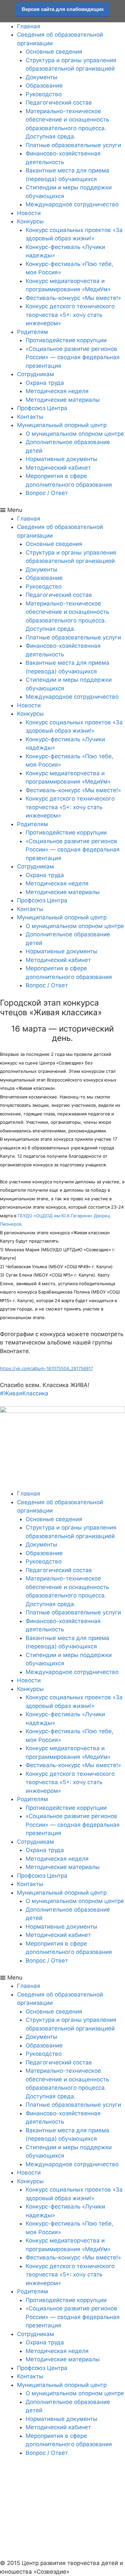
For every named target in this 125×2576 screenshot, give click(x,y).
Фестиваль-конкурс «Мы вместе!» (73, 298)
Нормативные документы (61, 459)
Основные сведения (54, 52)
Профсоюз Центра (42, 408)
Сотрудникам (35, 374)
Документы (41, 77)
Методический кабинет (58, 468)
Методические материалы (63, 400)
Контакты (30, 417)
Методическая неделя (57, 391)
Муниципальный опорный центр (62, 425)
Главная (29, 26)
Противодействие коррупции (66, 340)
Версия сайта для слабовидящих (63, 9)
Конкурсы (30, 221)
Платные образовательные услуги (73, 145)
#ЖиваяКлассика (24, 1393)
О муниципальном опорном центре (75, 434)
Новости (29, 213)
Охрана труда (45, 383)
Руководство (44, 94)
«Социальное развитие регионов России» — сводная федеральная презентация (73, 357)
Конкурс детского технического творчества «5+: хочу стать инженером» (70, 315)
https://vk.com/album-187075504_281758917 (46, 1368)
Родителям (32, 332)
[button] (62, 510)
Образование (44, 86)
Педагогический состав (59, 103)
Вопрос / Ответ (47, 493)
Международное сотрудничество (72, 204)
